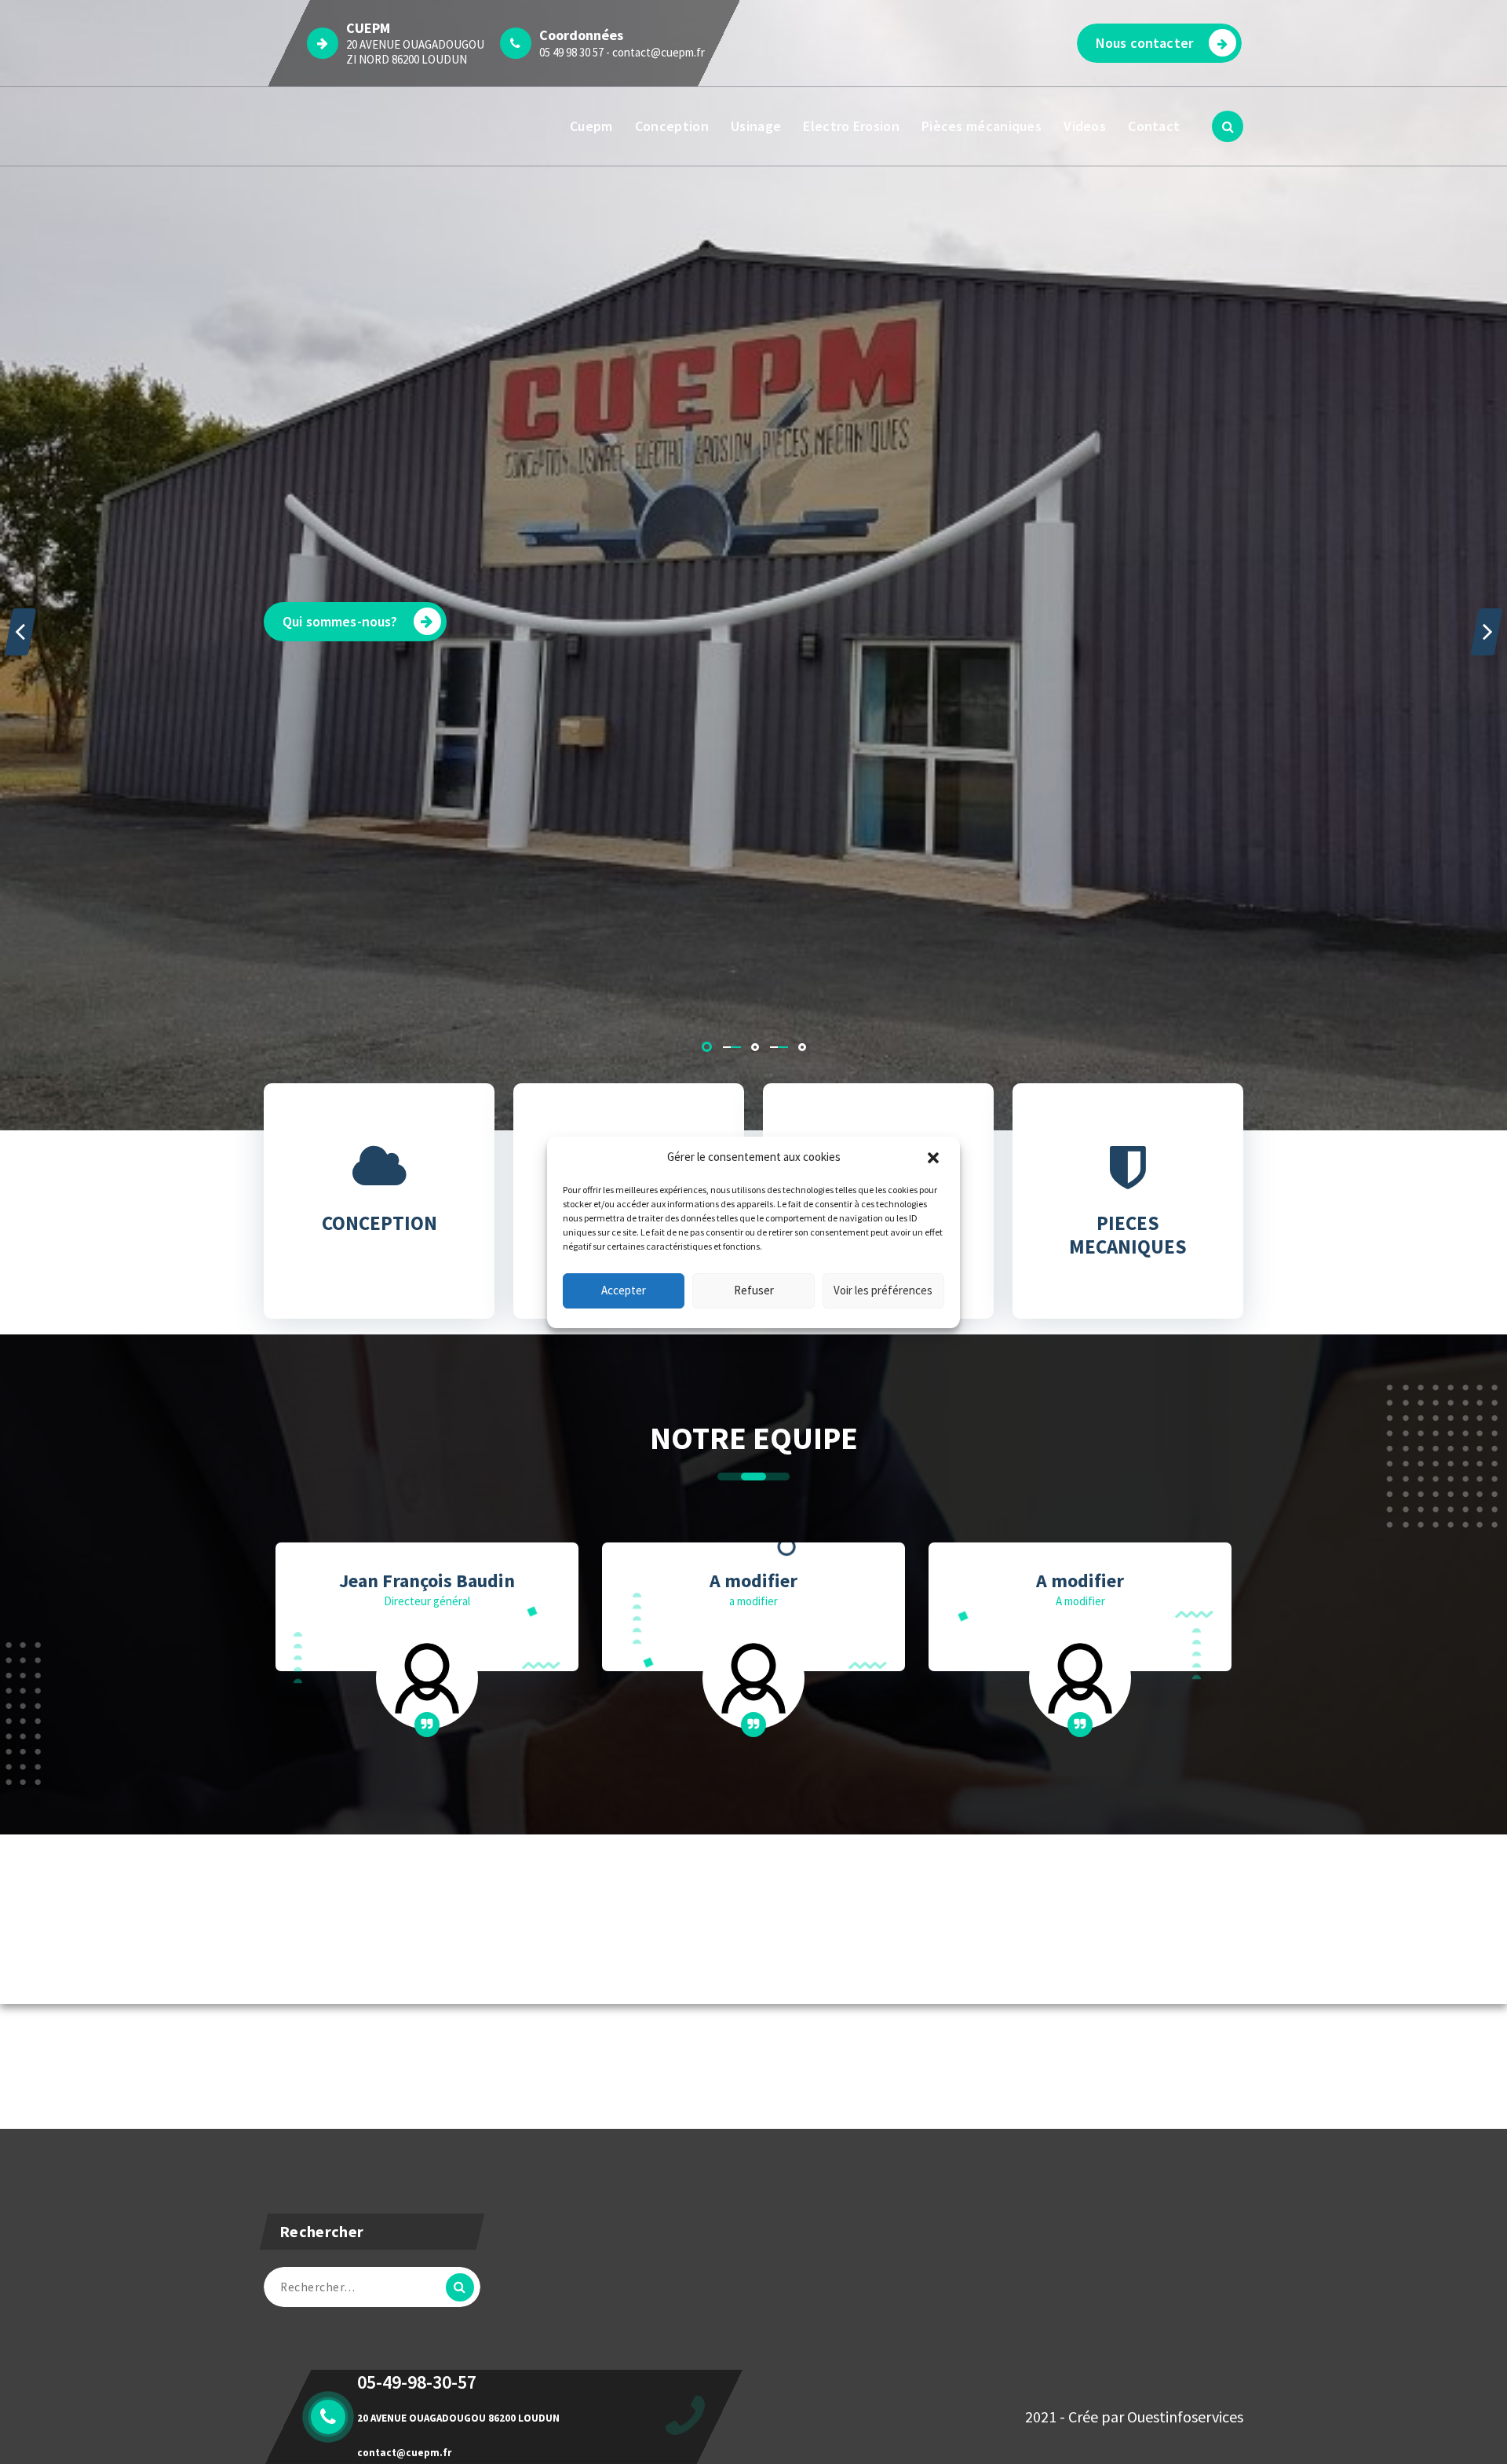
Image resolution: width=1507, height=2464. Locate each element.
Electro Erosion (851, 126)
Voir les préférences (883, 1290)
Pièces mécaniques (982, 126)
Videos (1085, 126)
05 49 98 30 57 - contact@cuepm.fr (622, 52)
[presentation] (20, 632)
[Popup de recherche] (1228, 126)
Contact (1154, 126)
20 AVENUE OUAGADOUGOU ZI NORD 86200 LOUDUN (415, 52)
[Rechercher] (460, 2287)
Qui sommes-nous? (340, 621)
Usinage (756, 126)
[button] (935, 1158)
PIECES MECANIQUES (1128, 1235)
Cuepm (591, 126)
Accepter (624, 1290)
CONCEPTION (379, 1223)
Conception (672, 126)
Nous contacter (1144, 43)
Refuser (754, 1290)
